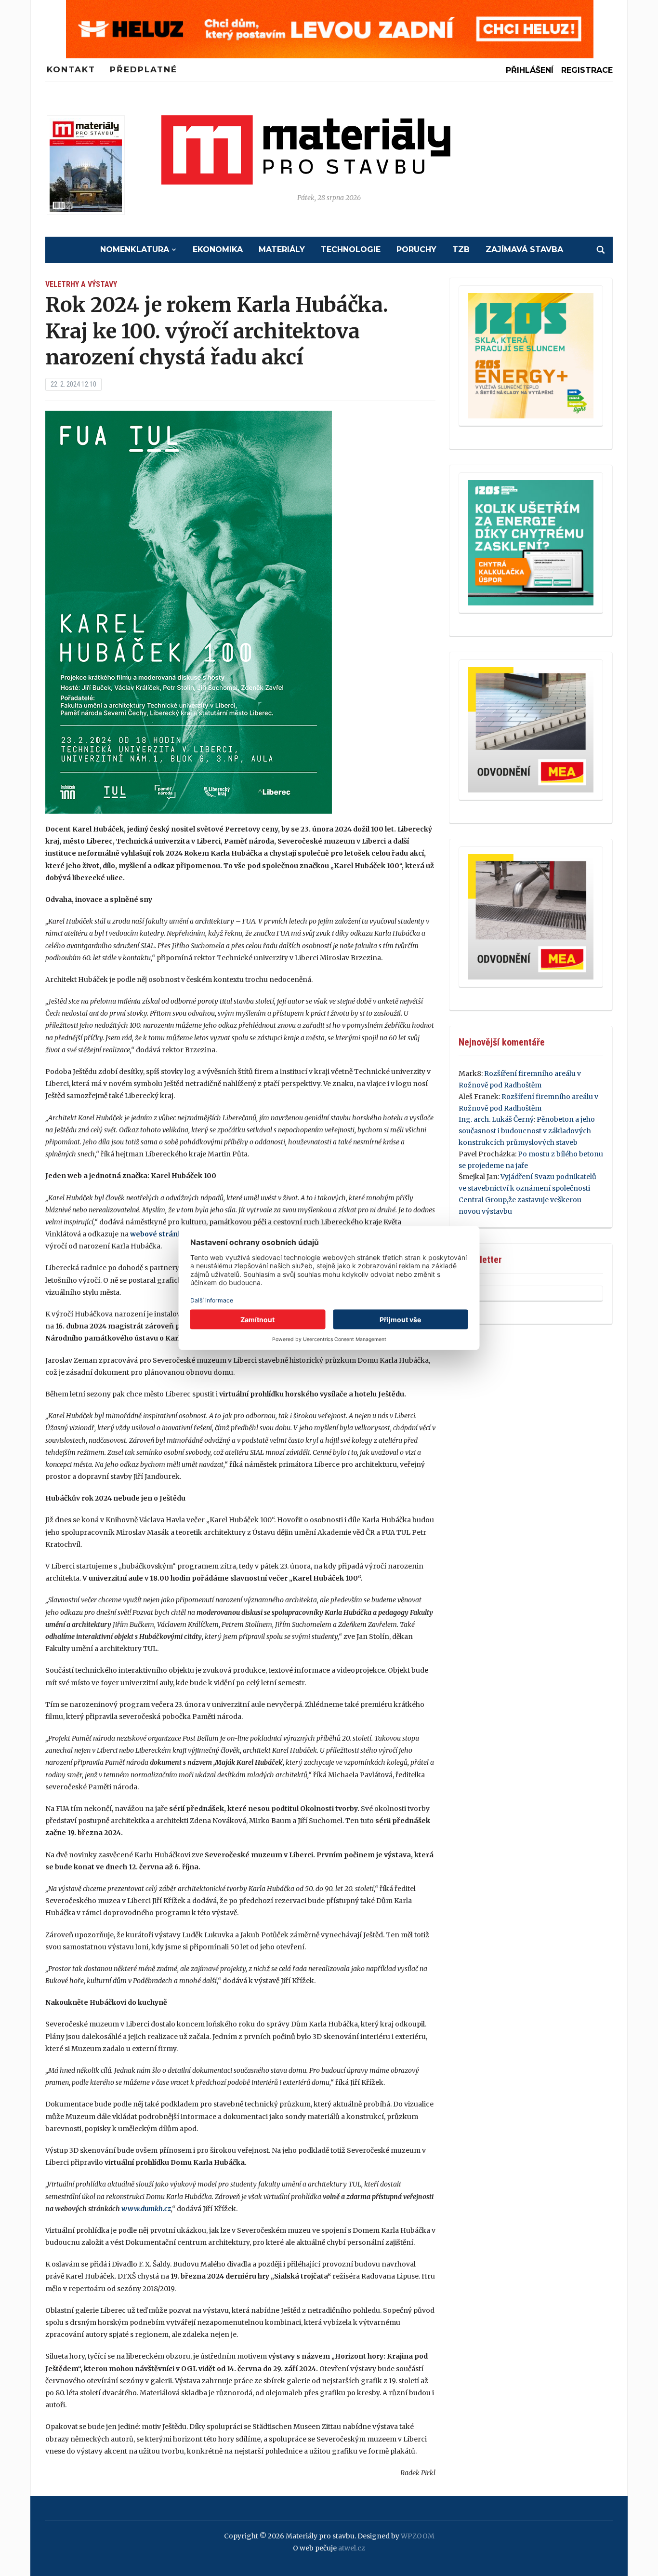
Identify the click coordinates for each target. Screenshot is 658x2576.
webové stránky (158, 1234)
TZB (461, 249)
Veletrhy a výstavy (81, 284)
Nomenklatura (135, 249)
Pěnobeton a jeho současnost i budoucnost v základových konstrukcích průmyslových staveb (527, 1131)
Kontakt (71, 69)
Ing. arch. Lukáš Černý (496, 1119)
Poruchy (416, 249)
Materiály (282, 249)
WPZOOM (418, 2536)
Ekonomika (218, 249)
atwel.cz (352, 2548)
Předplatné (144, 69)
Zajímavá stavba (524, 249)
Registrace (587, 70)
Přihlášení (530, 70)
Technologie (351, 249)
